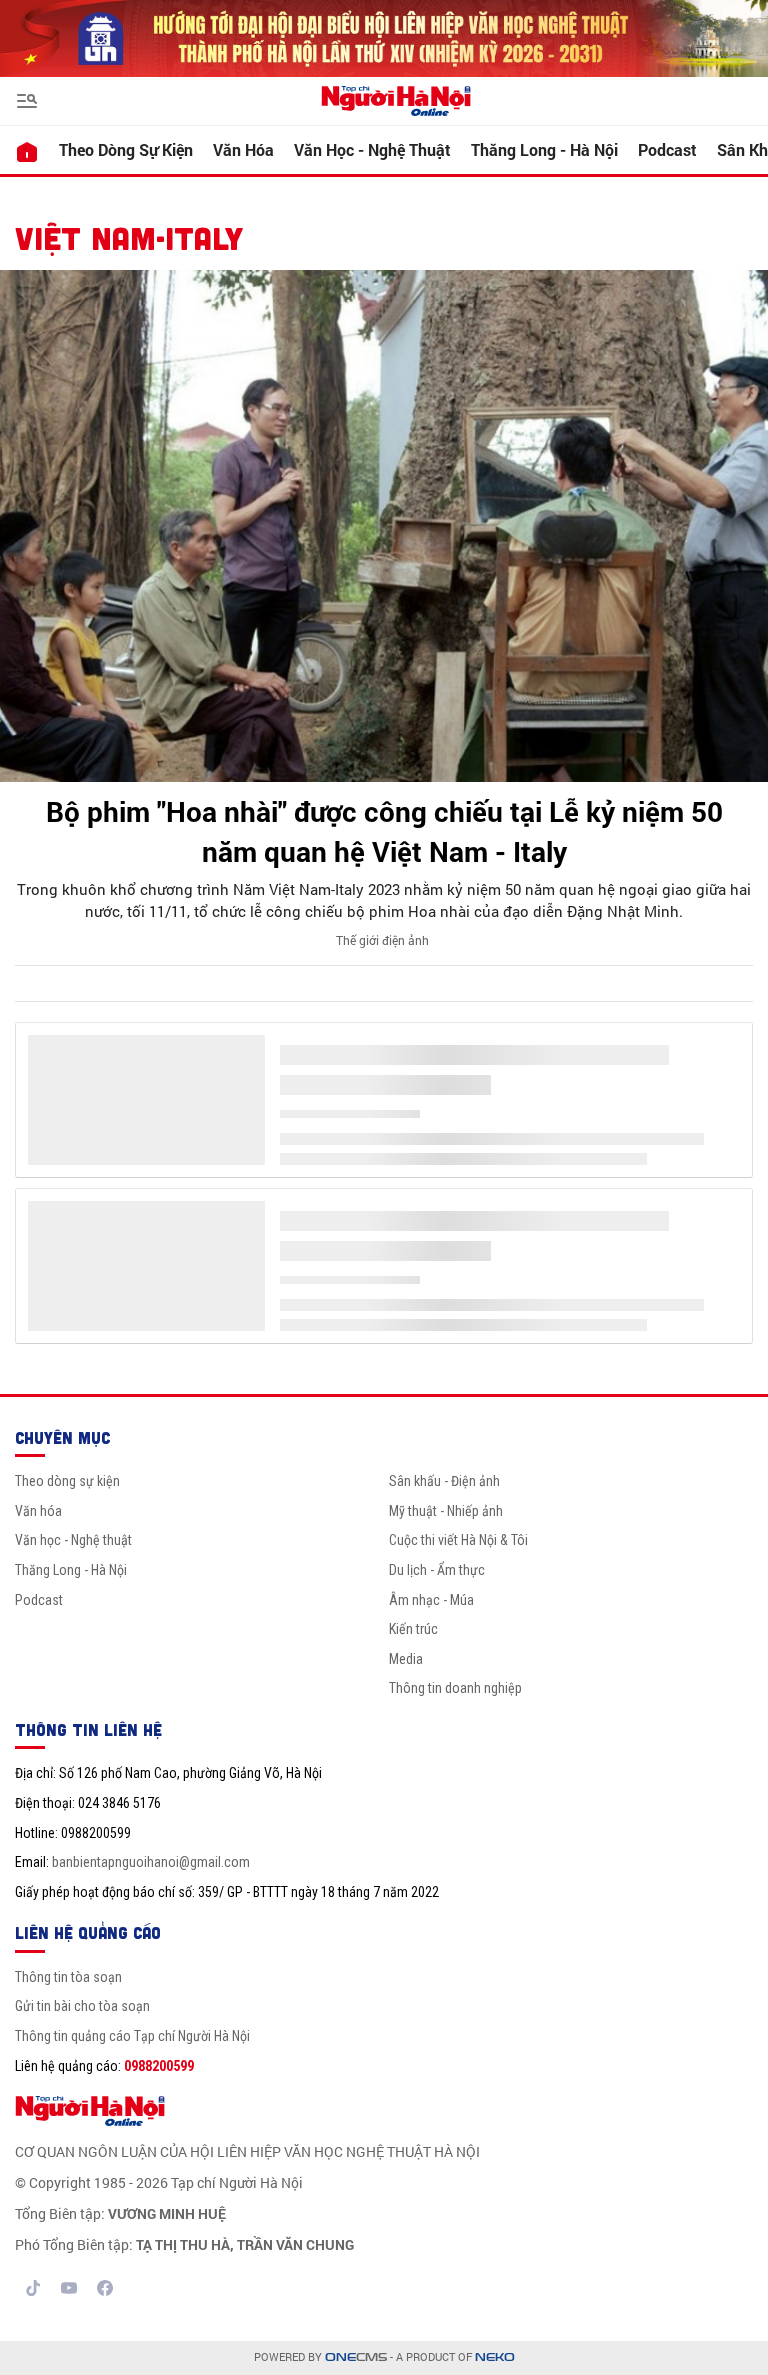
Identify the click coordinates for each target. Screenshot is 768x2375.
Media (406, 1659)
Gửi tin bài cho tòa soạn (82, 2006)
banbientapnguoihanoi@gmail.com (151, 1862)
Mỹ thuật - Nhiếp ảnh (446, 1511)
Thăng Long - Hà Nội (544, 149)
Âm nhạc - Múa (431, 1600)
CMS (356, 2357)
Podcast (667, 149)
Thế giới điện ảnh (382, 940)
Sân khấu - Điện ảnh (444, 1481)
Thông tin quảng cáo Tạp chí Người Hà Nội (132, 2036)
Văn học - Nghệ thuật (372, 149)
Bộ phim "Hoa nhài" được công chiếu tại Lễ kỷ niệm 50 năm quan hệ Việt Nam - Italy (384, 831)
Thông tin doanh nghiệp (455, 1688)
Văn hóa (243, 149)
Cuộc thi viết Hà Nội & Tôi (458, 1540)
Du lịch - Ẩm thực (437, 1570)
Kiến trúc (413, 1629)
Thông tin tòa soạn (68, 1977)
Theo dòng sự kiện (126, 149)
